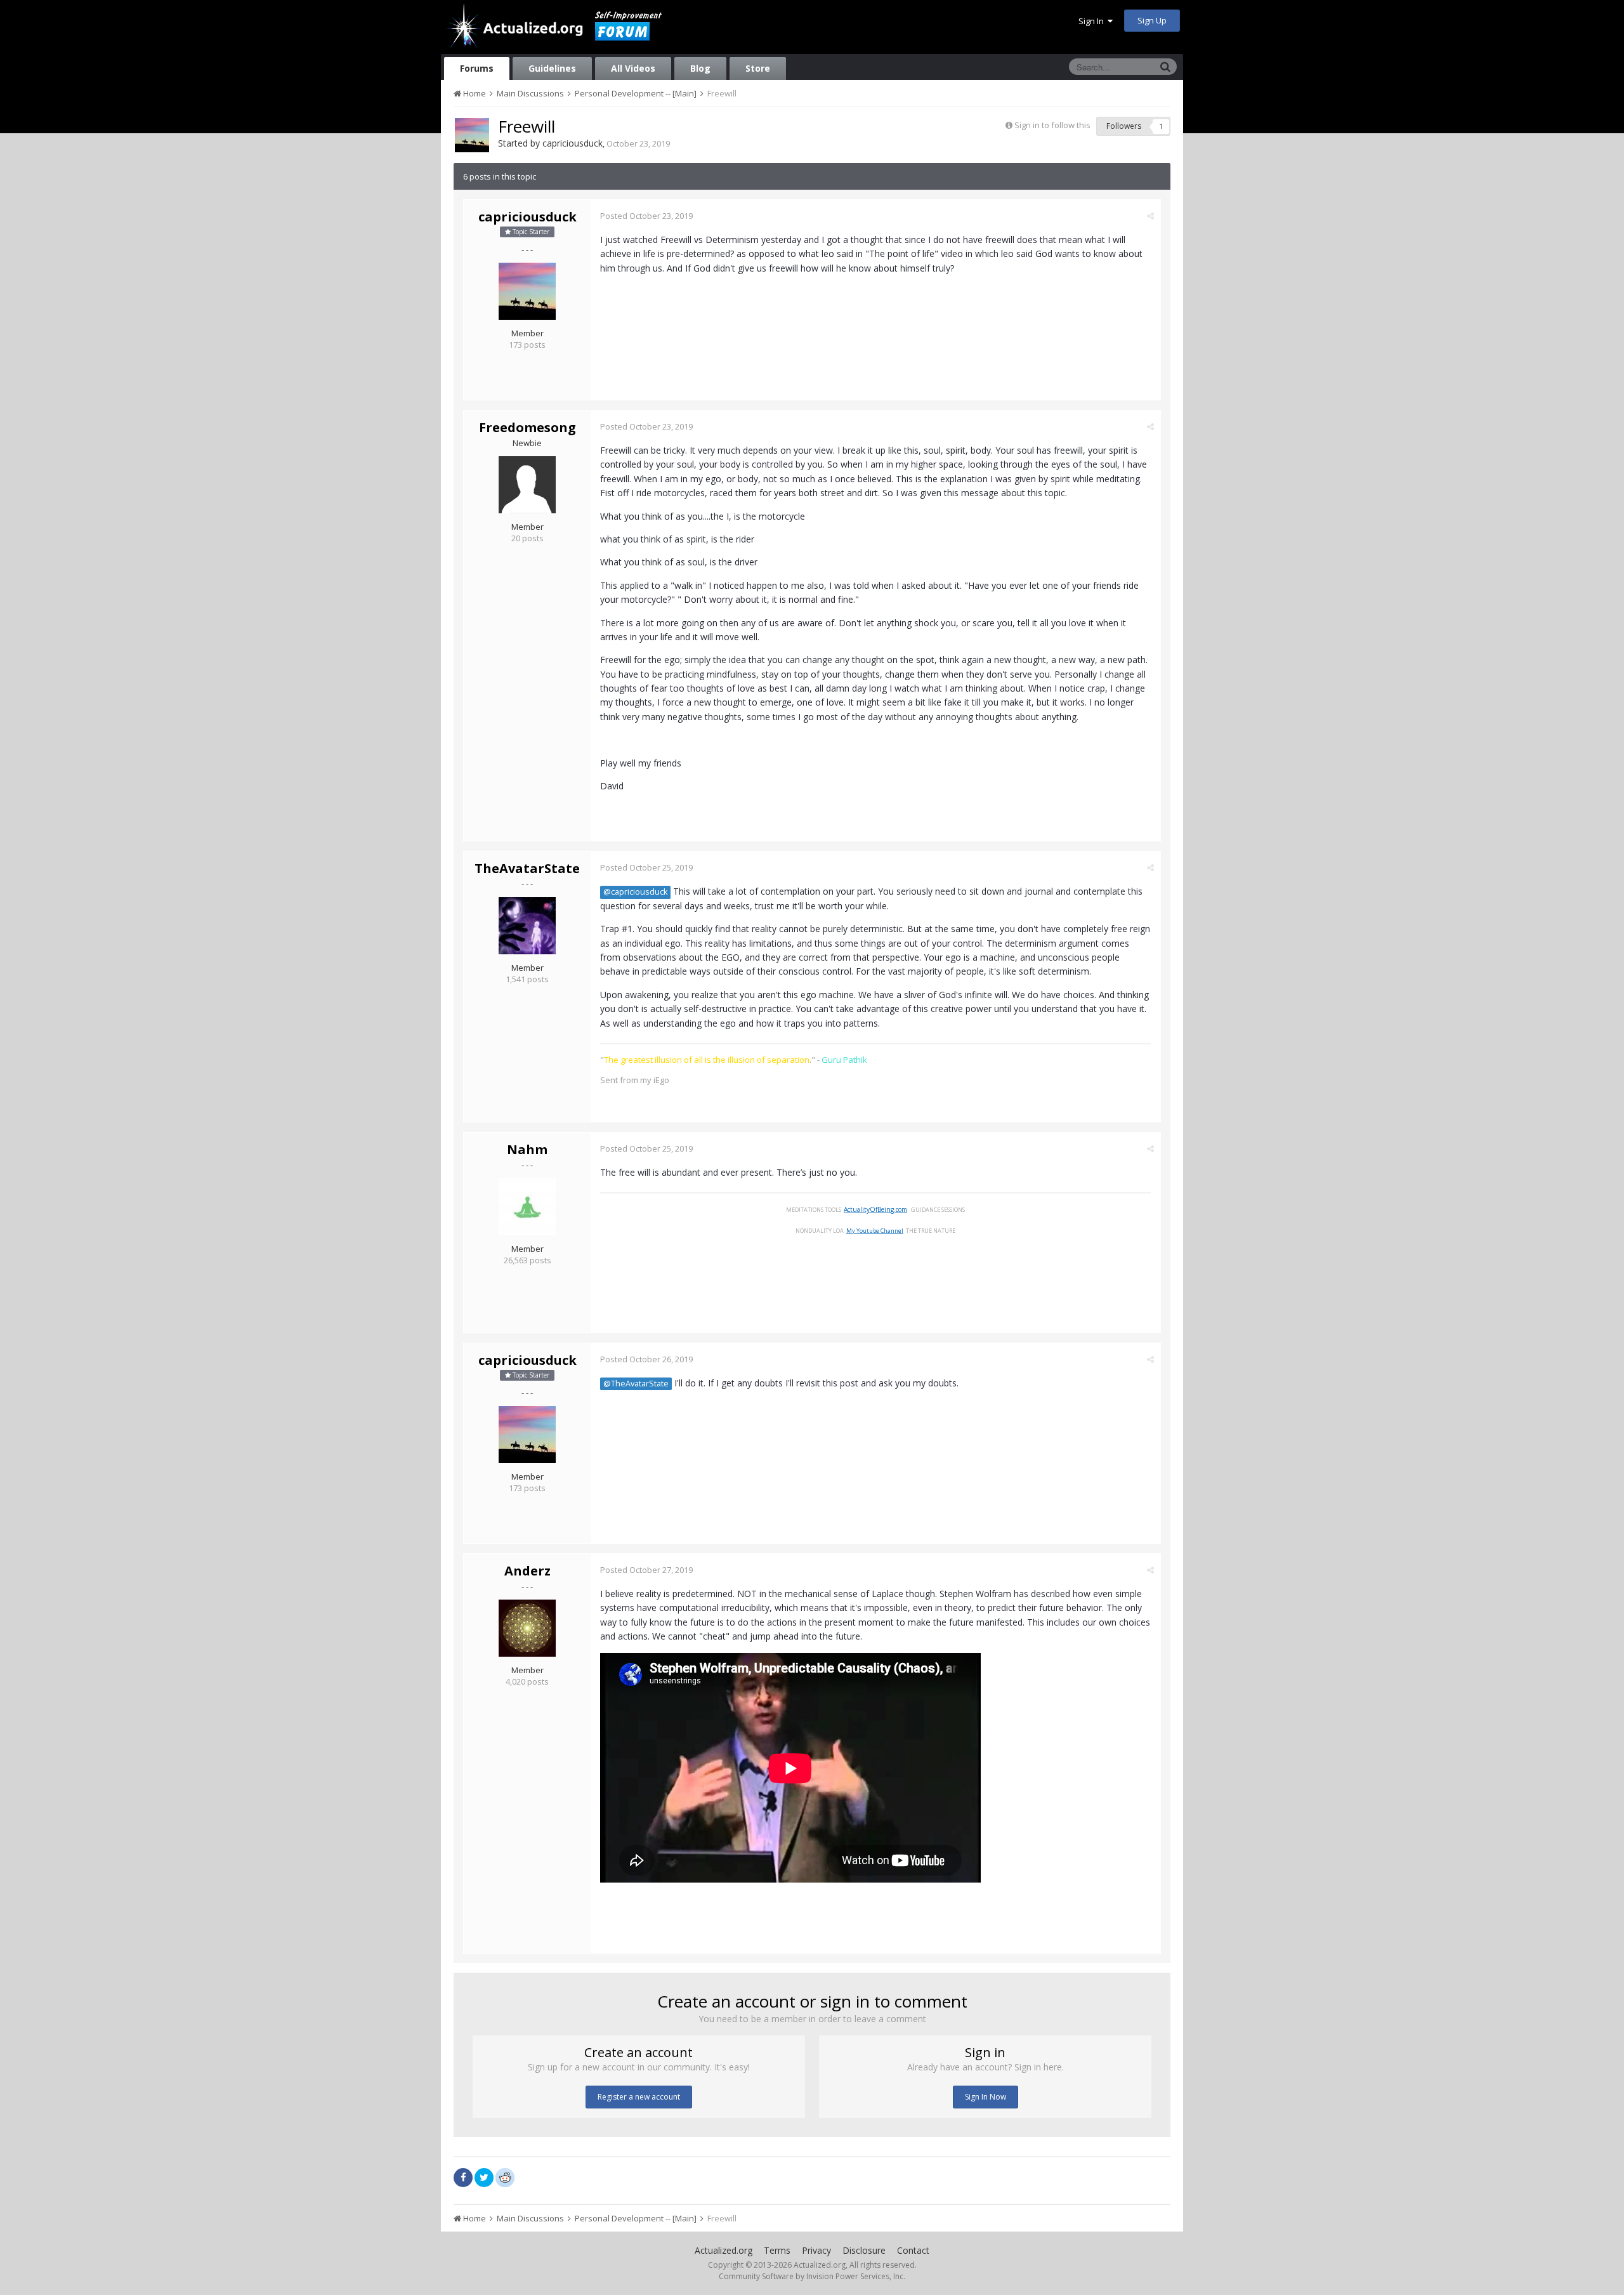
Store (758, 68)
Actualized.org (724, 2250)
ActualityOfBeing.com (875, 1209)
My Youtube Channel (875, 1231)
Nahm (527, 1149)
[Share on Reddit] (505, 2176)
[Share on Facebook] (463, 2178)
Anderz (527, 1571)
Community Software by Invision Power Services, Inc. (812, 2276)
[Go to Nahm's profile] (527, 1207)
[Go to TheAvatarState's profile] (527, 926)
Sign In (1093, 21)
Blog (700, 68)
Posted (646, 216)
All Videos (633, 68)
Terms (777, 2250)
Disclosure (864, 2250)
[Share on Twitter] (484, 2178)
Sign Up (1152, 20)
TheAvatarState (527, 868)
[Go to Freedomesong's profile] (527, 485)
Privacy (816, 2250)
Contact (913, 2250)
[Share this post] (1150, 216)
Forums (477, 68)
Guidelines (552, 68)
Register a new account (639, 2097)
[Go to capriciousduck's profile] (472, 135)
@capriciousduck (635, 892)
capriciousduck (573, 143)
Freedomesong (527, 427)
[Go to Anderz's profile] (527, 1628)
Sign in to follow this (1052, 125)
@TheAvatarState (636, 1384)
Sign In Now (986, 2097)
